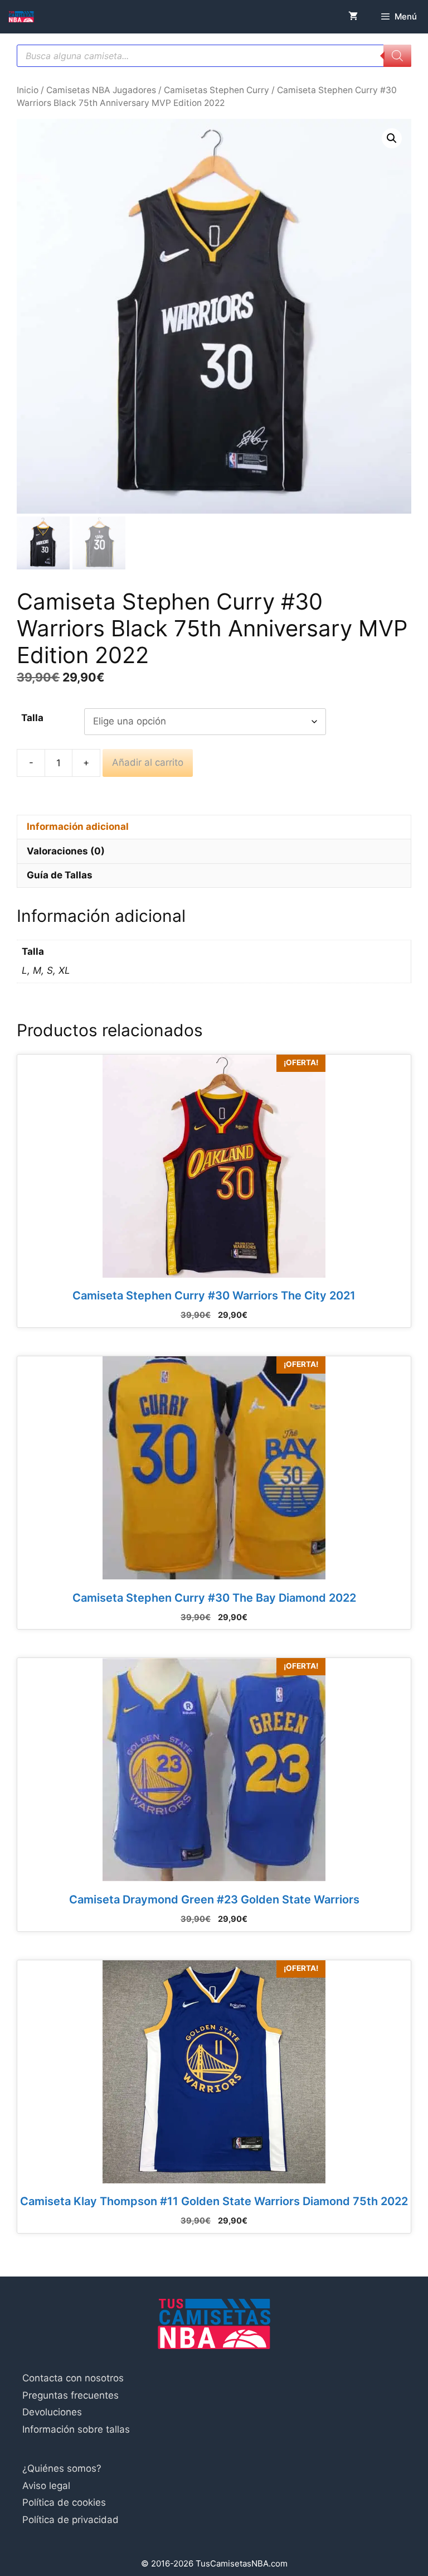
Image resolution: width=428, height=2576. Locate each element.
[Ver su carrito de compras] (353, 17)
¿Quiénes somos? (62, 2468)
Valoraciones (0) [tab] (66, 851)
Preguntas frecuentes (70, 2395)
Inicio (28, 90)
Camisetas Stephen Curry (217, 90)
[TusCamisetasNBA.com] (21, 17)
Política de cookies (64, 2502)
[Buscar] (397, 56)
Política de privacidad (70, 2520)
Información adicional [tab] (78, 827)
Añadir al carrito (148, 762)
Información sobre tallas (76, 2429)
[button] (392, 138)
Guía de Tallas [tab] (60, 875)
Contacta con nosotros (73, 2378)
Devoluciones (52, 2412)
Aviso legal (46, 2486)
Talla (32, 718)
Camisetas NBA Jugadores (101, 90)
